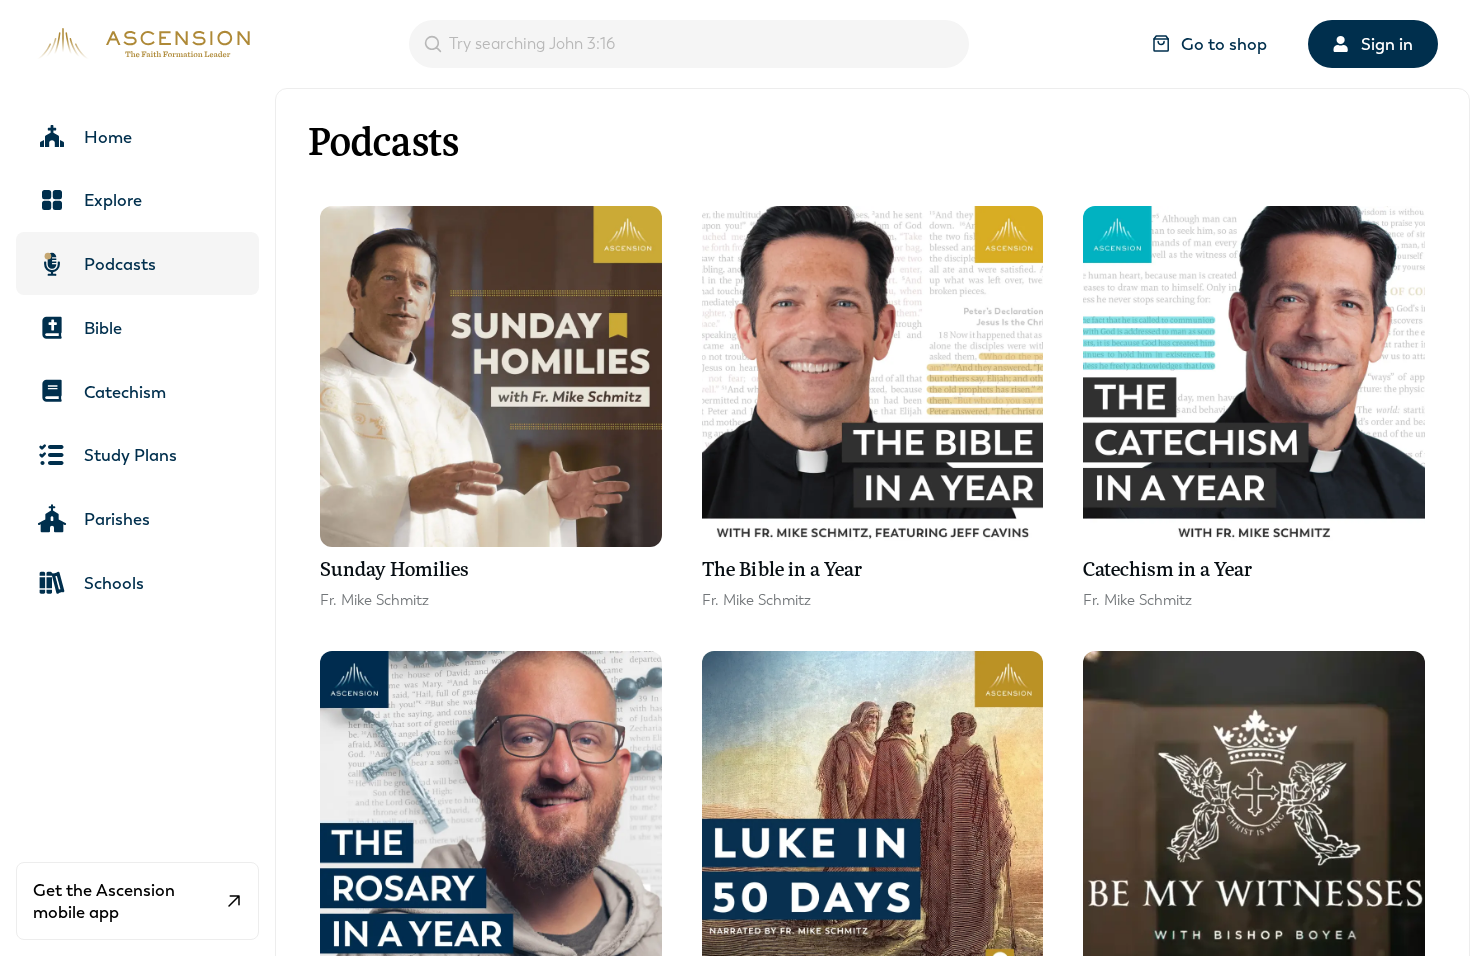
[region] (735, 478)
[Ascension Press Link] (141, 44)
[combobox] (689, 44)
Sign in (1387, 44)
